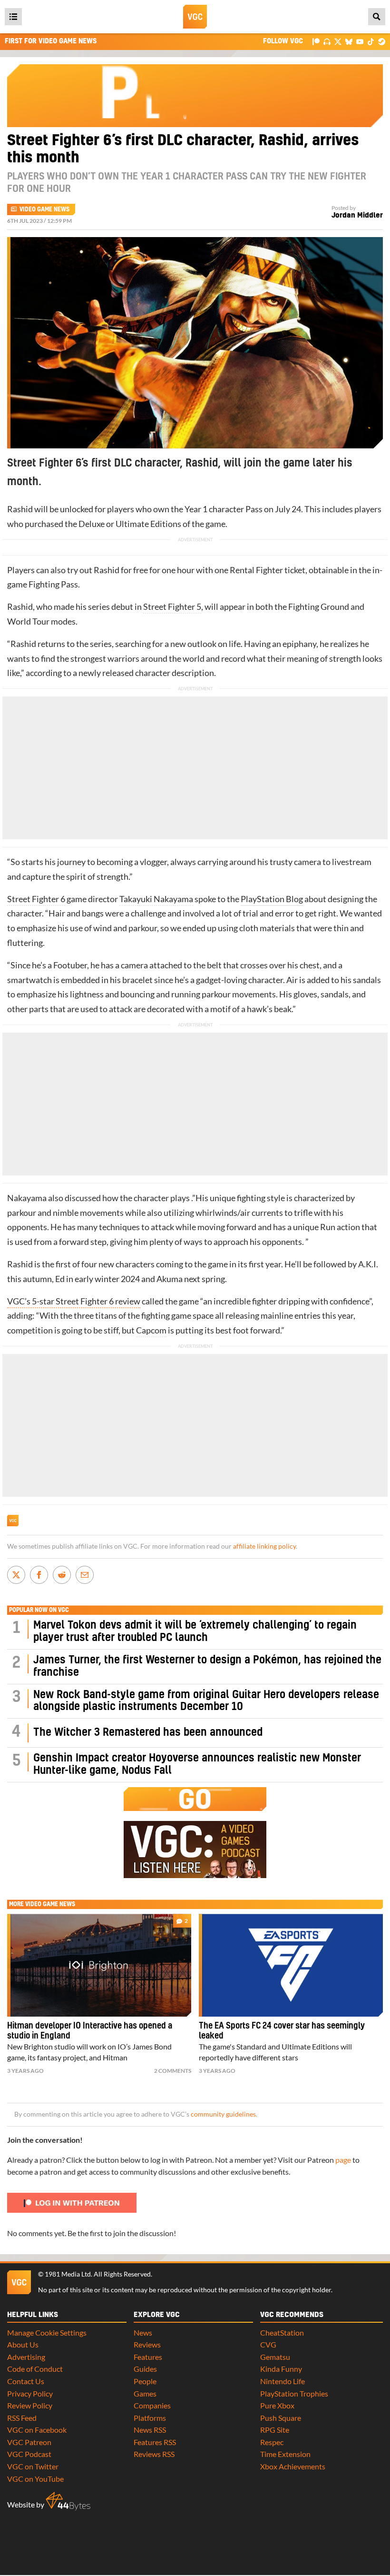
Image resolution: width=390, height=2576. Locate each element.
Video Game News (44, 209)
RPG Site (275, 2430)
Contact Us (26, 2381)
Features (148, 2357)
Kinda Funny (281, 2369)
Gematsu (275, 2357)
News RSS (150, 2430)
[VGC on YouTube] (360, 41)
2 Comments (173, 2071)
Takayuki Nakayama (156, 899)
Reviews (147, 2344)
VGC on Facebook (37, 2430)
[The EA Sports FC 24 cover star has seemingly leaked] (291, 1965)
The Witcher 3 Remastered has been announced (148, 1733)
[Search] (377, 17)
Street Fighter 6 (36, 899)
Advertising (26, 2357)
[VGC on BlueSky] (349, 41)
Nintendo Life (283, 2381)
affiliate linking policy (264, 1546)
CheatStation (282, 2332)
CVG (268, 2344)
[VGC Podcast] (327, 41)
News (143, 2332)
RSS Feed (22, 2418)
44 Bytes (68, 2501)
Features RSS (155, 2442)
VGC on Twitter (33, 2466)
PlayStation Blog (272, 899)
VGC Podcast (29, 2454)
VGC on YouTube (35, 2479)
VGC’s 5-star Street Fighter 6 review (74, 1301)
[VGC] (195, 17)
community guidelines (223, 2114)
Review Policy (30, 2405)
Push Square (281, 2418)
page (343, 2160)
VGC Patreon (29, 2442)
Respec (272, 2442)
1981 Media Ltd (68, 2274)
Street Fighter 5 (172, 607)
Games (145, 2393)
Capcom (151, 1330)
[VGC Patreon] (316, 41)
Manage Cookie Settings (47, 2332)
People (145, 2381)
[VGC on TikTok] (371, 41)
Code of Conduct (35, 2369)
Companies (152, 2405)
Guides (145, 2369)
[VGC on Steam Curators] (382, 41)
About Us (23, 2344)
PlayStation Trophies (294, 2393)
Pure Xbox (277, 2405)
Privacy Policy (30, 2393)
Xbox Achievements (293, 2466)
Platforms (150, 2418)
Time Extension (285, 2454)
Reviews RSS (154, 2454)
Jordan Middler (357, 215)
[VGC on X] (338, 41)
